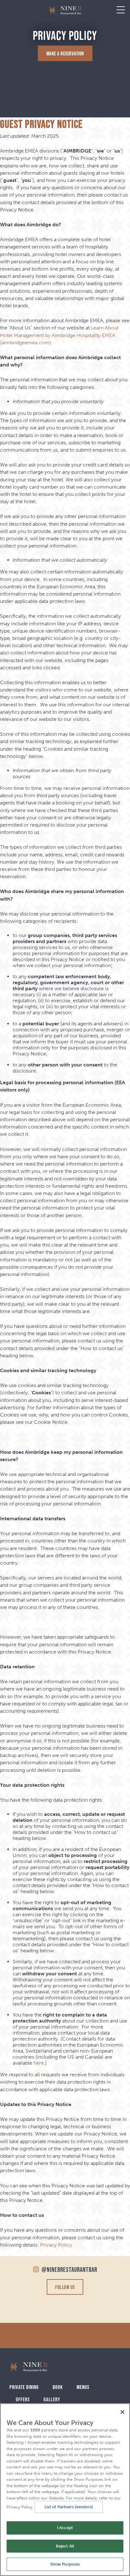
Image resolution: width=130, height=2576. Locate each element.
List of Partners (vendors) (69, 2507)
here (39, 2063)
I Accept (65, 2528)
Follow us (65, 2287)
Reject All (65, 2546)
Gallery (52, 2399)
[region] (65, 2490)
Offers (23, 2399)
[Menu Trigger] (121, 10)
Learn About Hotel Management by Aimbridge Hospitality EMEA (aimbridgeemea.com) (59, 335)
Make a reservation (65, 53)
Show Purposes (65, 2564)
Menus (83, 2387)
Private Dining (24, 2387)
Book (58, 2387)
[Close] (122, 2412)
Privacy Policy (56, 2245)
